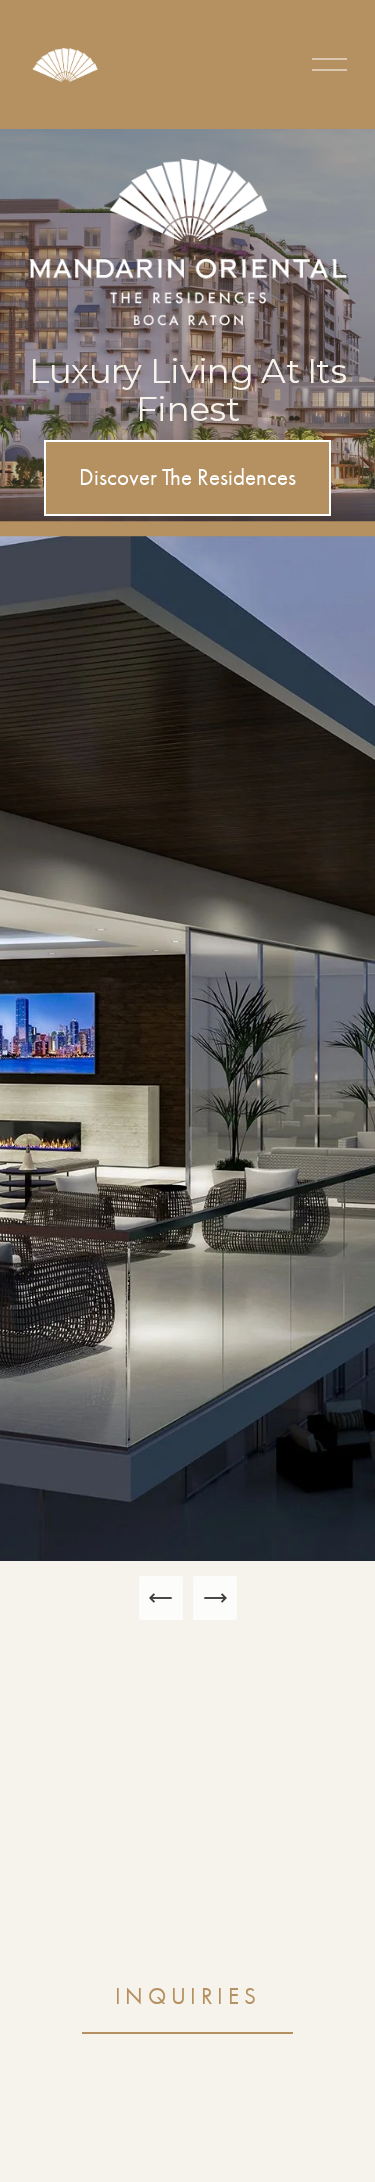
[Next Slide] (215, 1598)
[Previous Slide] (161, 1598)
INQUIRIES (188, 1996)
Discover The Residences (187, 477)
